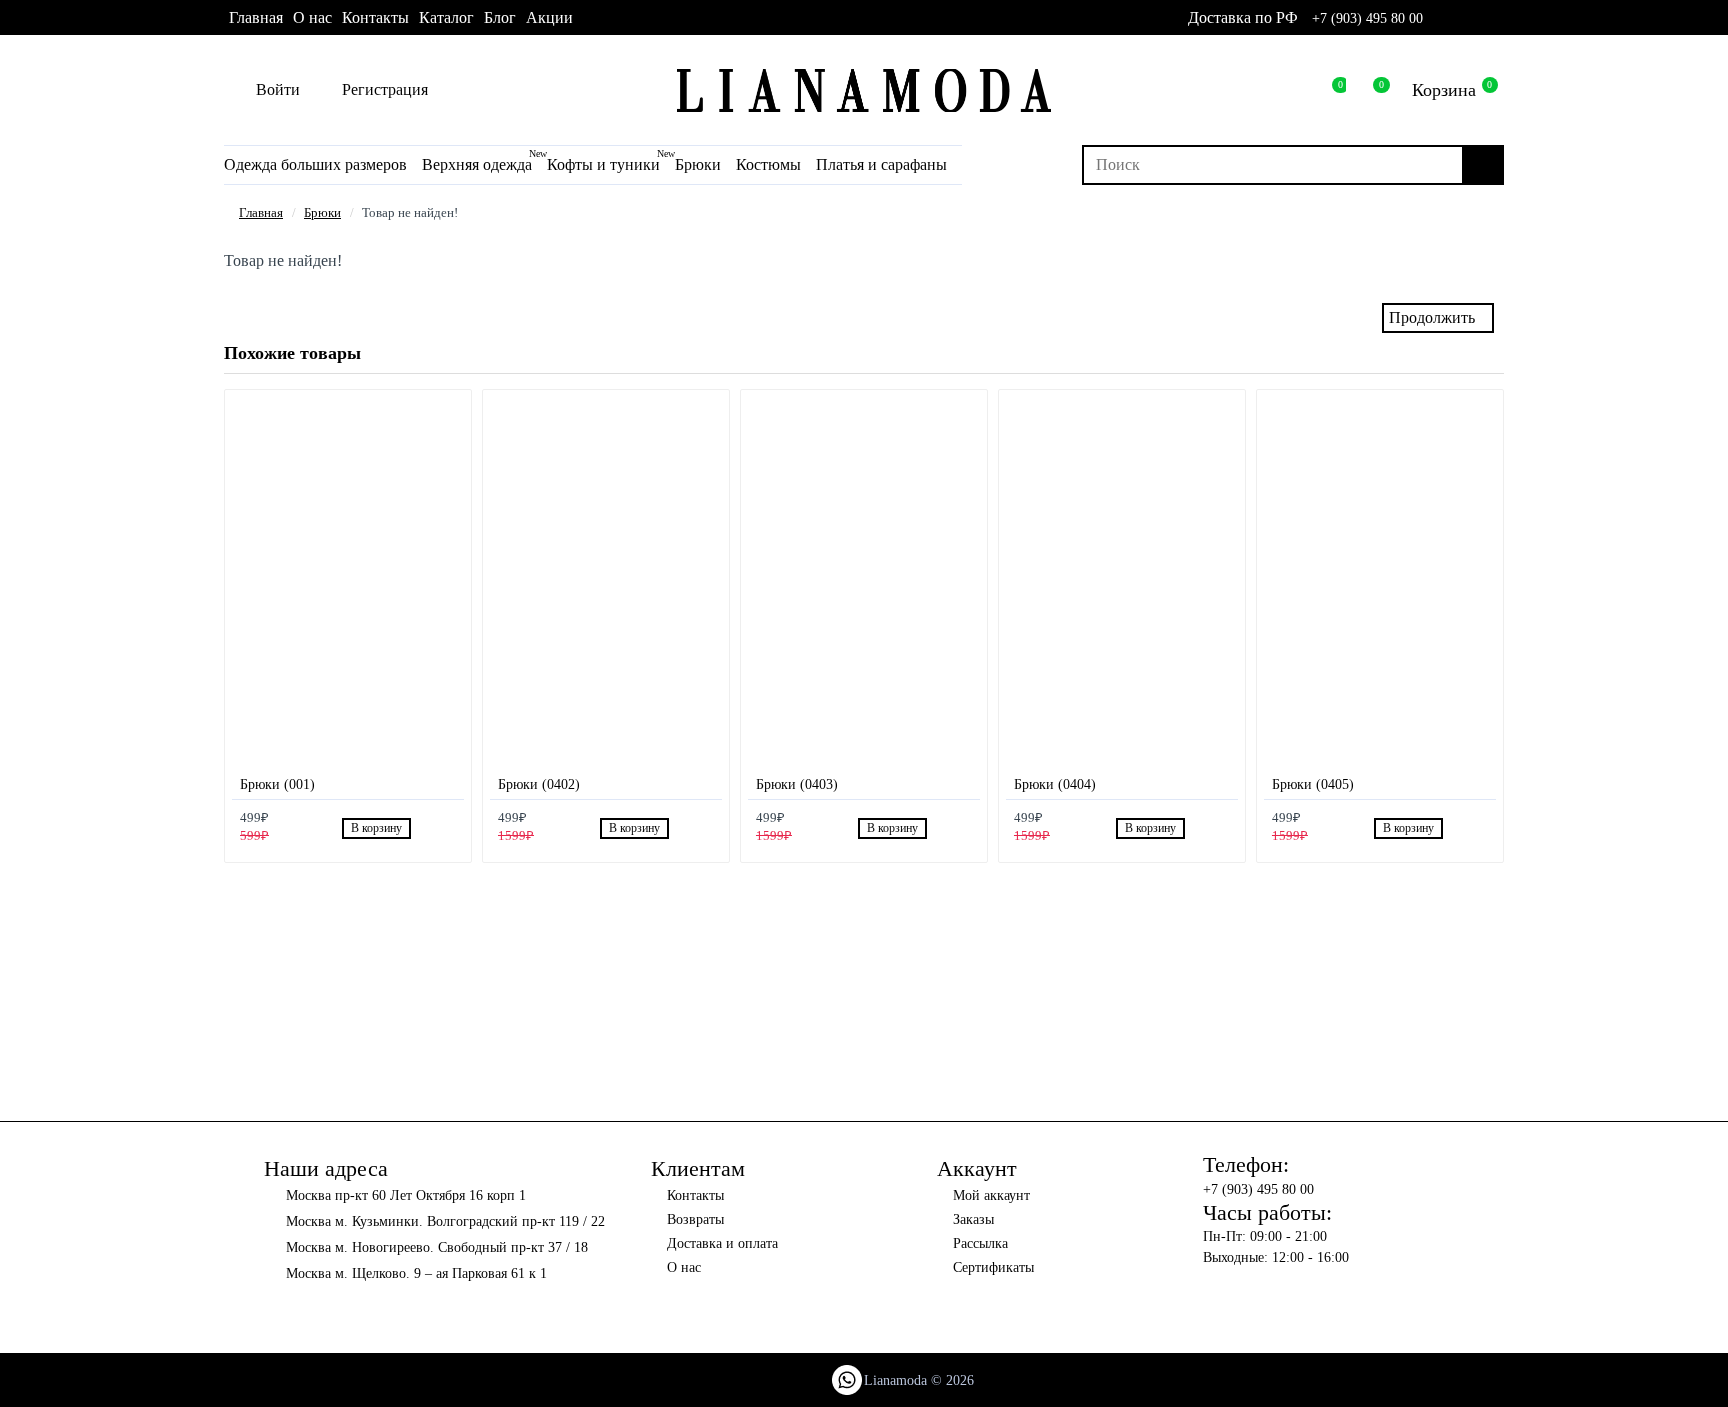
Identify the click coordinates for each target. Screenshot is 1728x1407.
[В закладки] (425, 828)
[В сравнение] (447, 829)
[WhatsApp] (847, 1380)
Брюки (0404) (1055, 784)
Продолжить (1432, 317)
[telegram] (1495, 18)
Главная (261, 212)
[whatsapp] (1441, 18)
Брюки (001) (277, 784)
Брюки (322, 212)
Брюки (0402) (539, 784)
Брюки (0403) (797, 784)
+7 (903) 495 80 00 (1367, 18)
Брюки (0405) (1313, 784)
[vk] (1468, 18)
